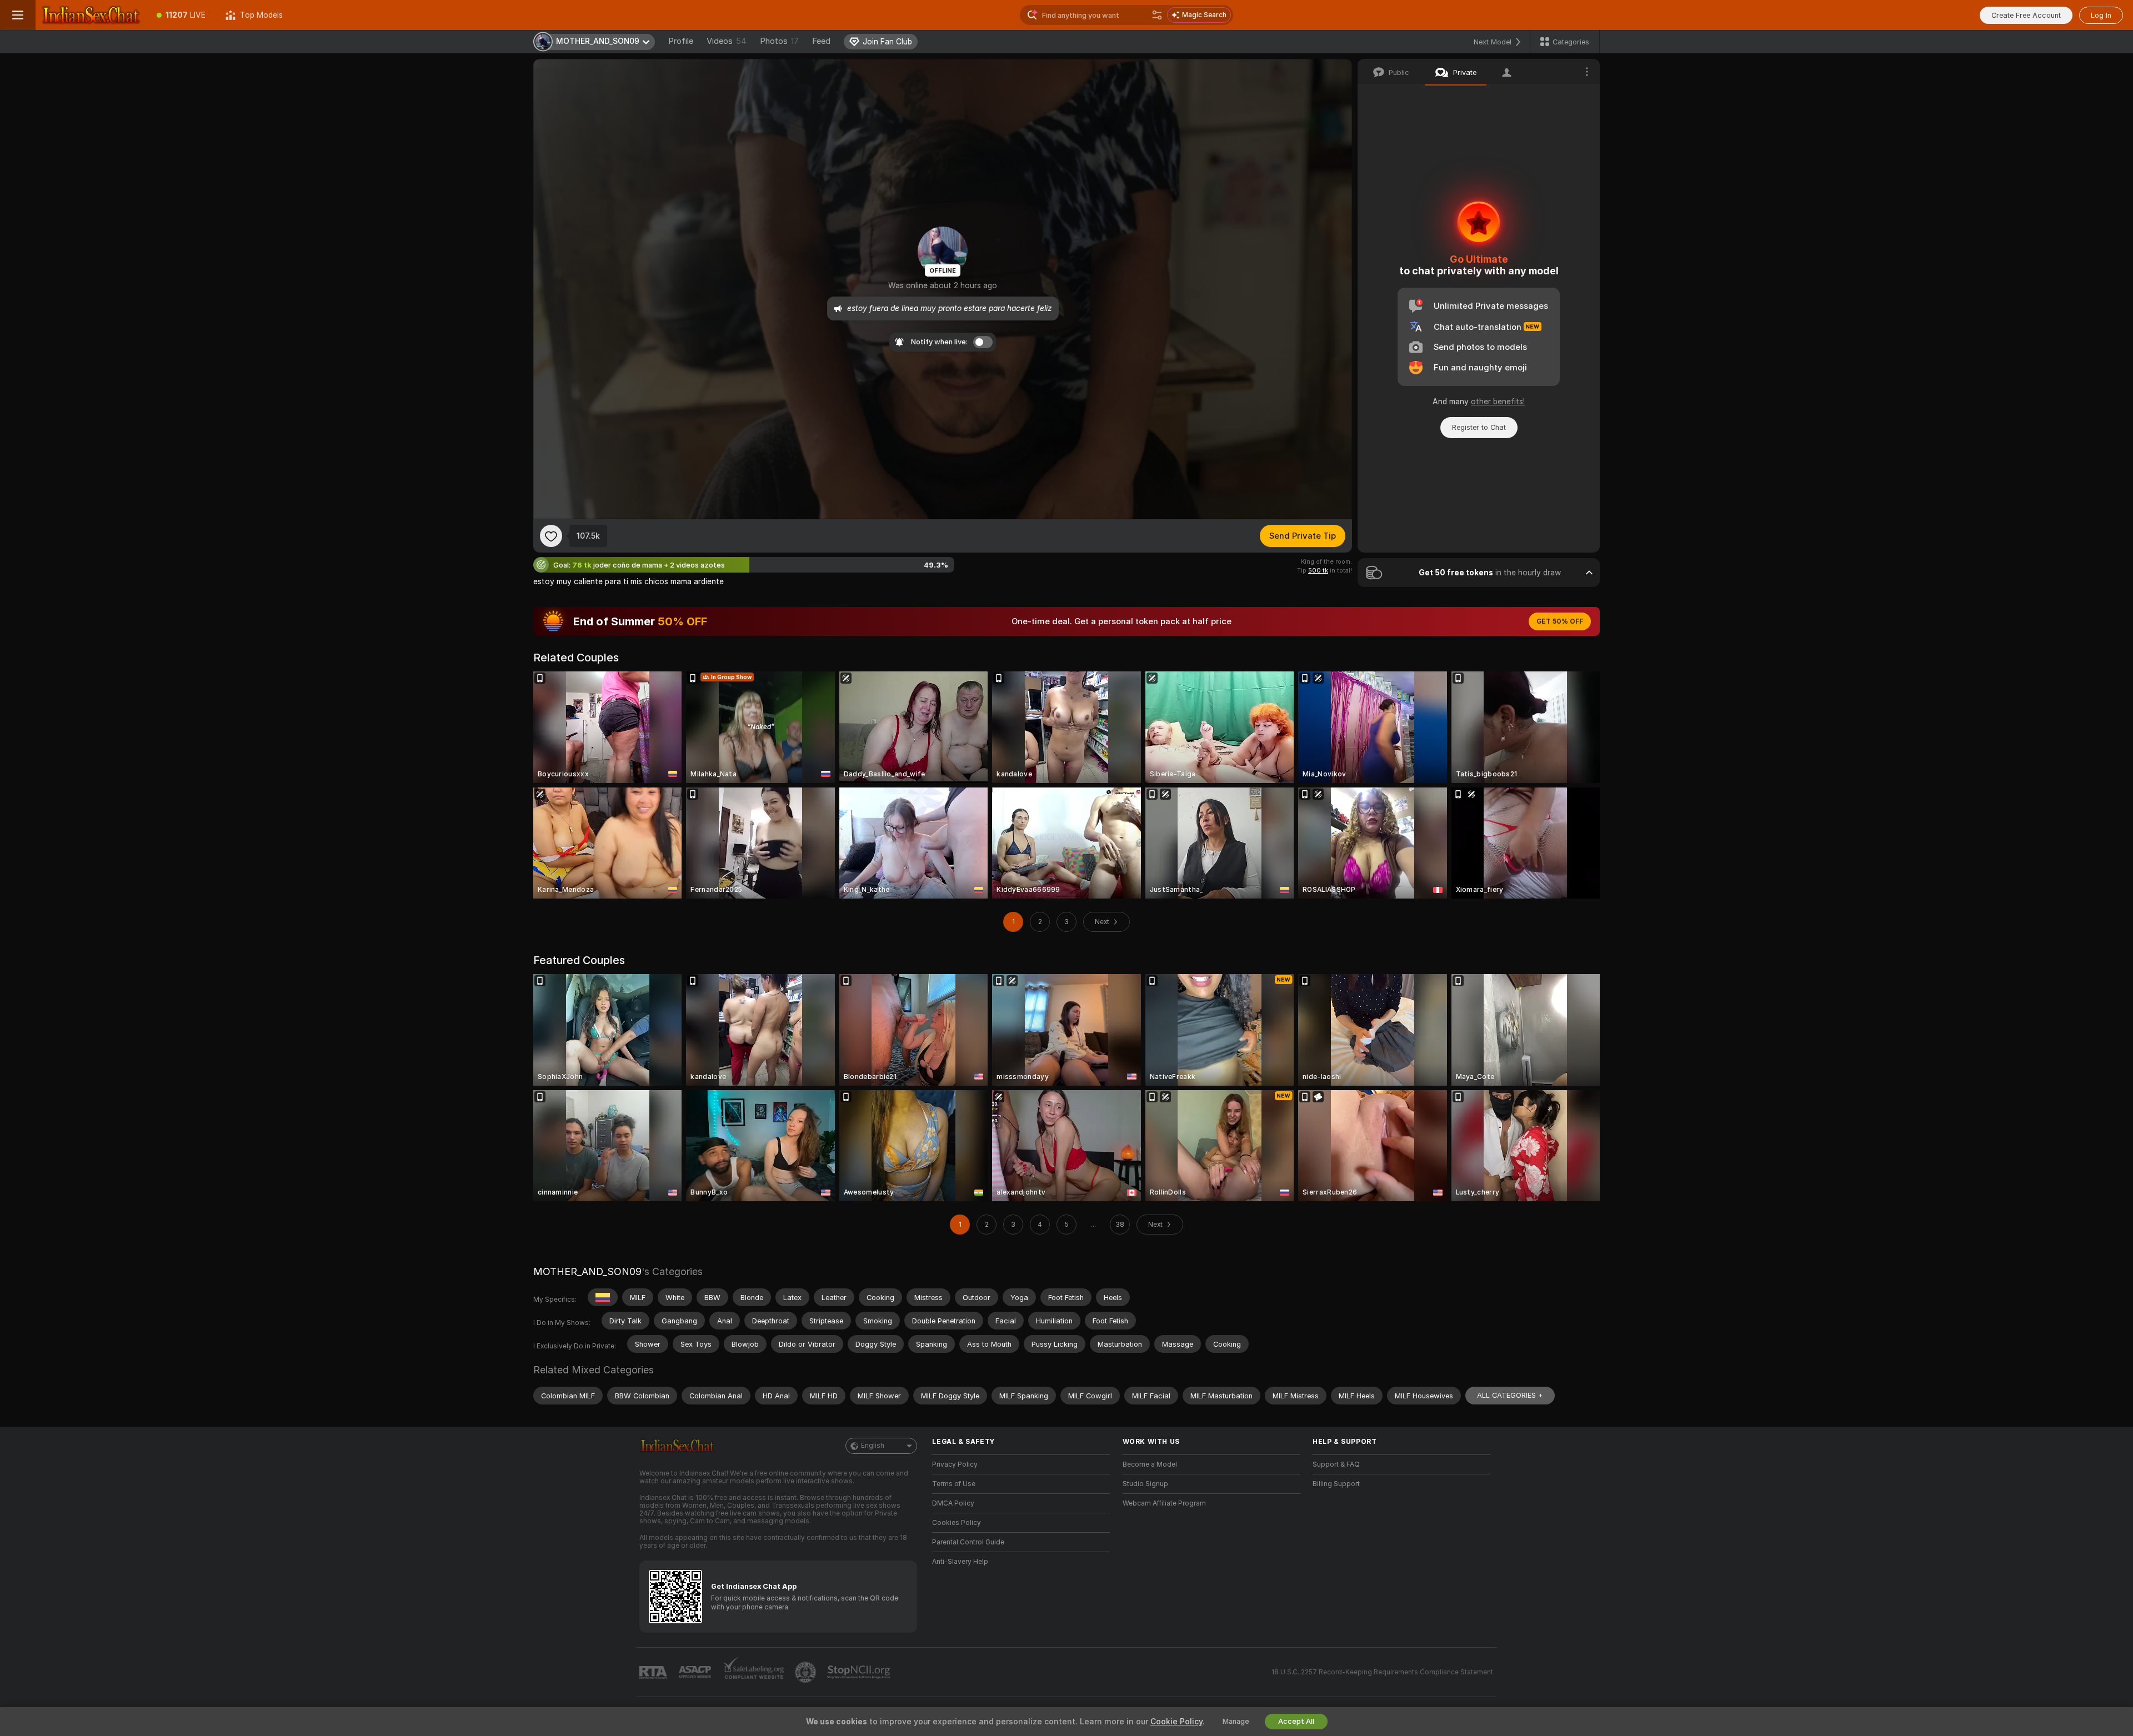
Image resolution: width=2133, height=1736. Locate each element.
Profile (681, 41)
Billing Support (1336, 1484)
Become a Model (1150, 1464)
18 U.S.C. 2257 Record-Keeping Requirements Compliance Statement (1382, 1672)
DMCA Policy (953, 1503)
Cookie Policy (1176, 1722)
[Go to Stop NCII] (860, 1672)
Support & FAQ (1336, 1464)
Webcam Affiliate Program (1164, 1503)
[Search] (1157, 15)
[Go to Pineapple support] (807, 1672)
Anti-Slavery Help (960, 1562)
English (873, 1446)
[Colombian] (603, 1297)
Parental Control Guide (968, 1542)
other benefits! (1498, 402)
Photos (779, 41)
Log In (2101, 15)
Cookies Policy (957, 1523)
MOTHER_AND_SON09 (587, 1271)
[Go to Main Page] (91, 15)
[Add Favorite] (551, 536)
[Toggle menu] (18, 15)
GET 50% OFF (1560, 621)
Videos (727, 41)
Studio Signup (1145, 1484)
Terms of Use (954, 1484)
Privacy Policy (955, 1464)
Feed (821, 41)
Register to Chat (1479, 427)
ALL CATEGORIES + (1510, 1395)
